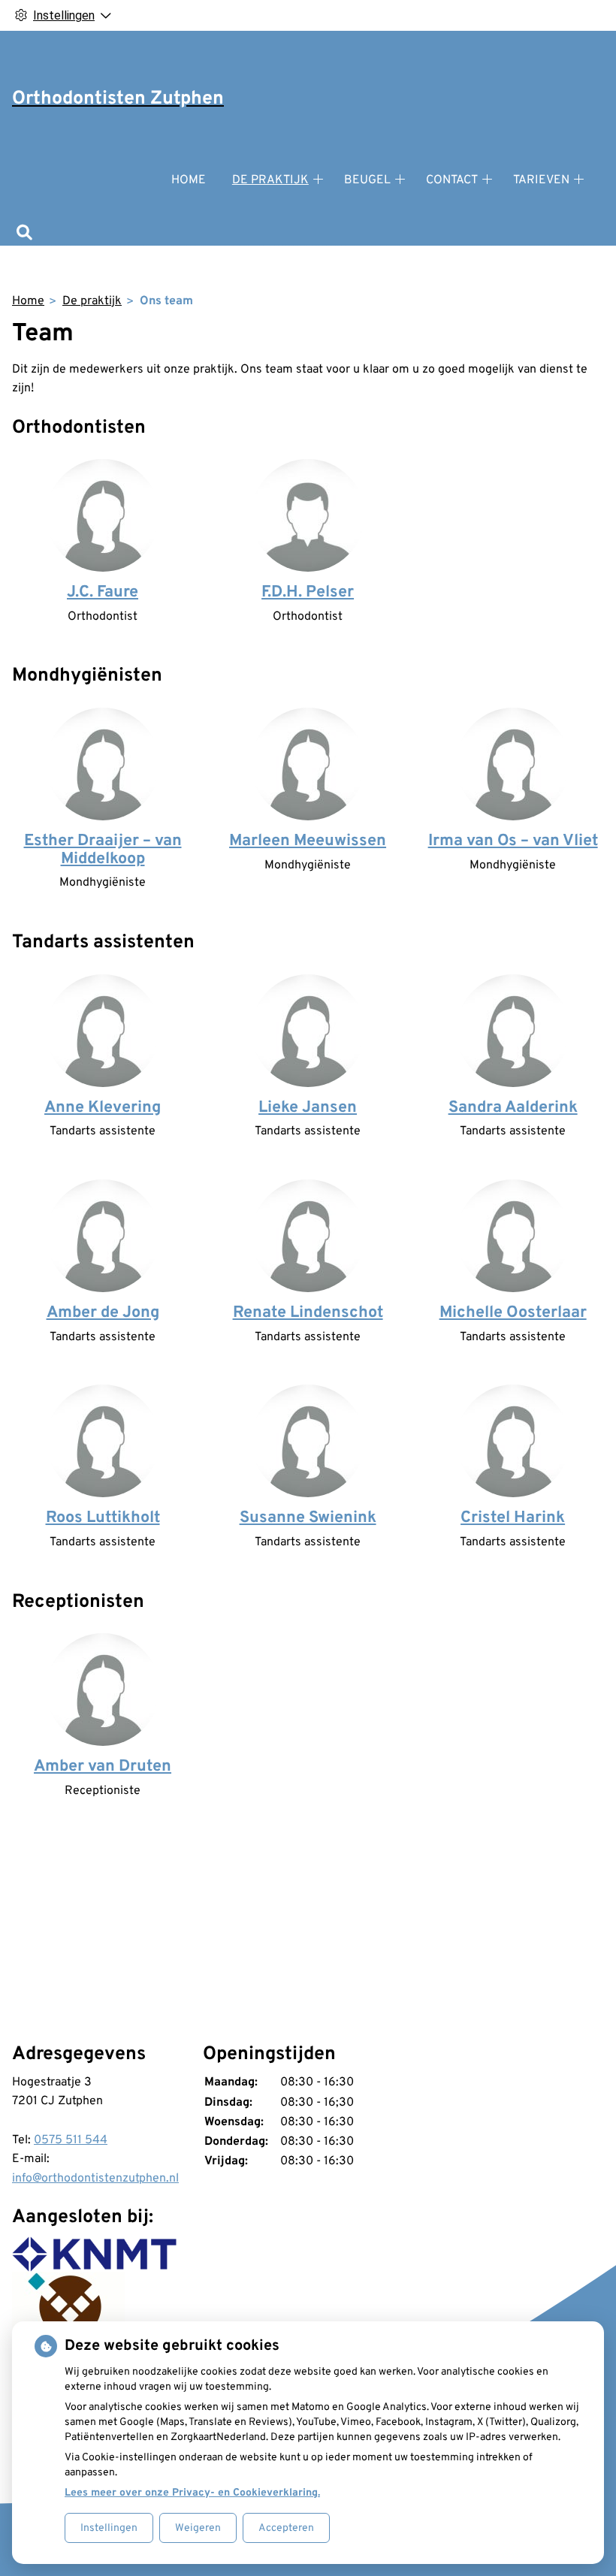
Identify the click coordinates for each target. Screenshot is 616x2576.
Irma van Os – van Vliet (513, 841)
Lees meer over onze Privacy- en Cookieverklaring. (192, 2493)
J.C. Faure (103, 592)
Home (189, 180)
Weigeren (198, 2528)
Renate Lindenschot (308, 1313)
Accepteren (286, 2528)
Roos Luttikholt (103, 1518)
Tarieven (541, 180)
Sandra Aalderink (513, 1108)
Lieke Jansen (308, 1108)
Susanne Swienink (308, 1518)
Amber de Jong (103, 1313)
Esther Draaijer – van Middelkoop (103, 850)
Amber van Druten (103, 1767)
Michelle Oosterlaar (513, 1313)
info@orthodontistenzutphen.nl (95, 2179)
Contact (452, 180)
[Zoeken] (24, 234)
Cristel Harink (513, 1518)
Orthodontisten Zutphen (118, 99)
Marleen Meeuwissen (308, 841)
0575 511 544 (71, 2140)
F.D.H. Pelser (308, 592)
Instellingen (109, 2528)
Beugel (367, 180)
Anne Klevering (103, 1108)
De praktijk (270, 180)
